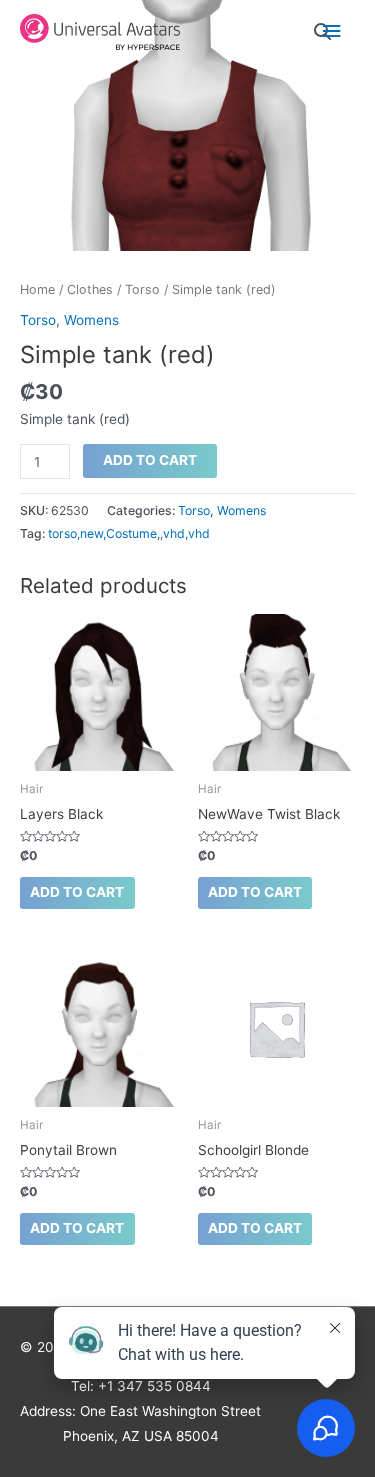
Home (37, 289)
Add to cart (150, 460)
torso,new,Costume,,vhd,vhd (129, 533)
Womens (91, 320)
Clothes (90, 289)
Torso (142, 289)
